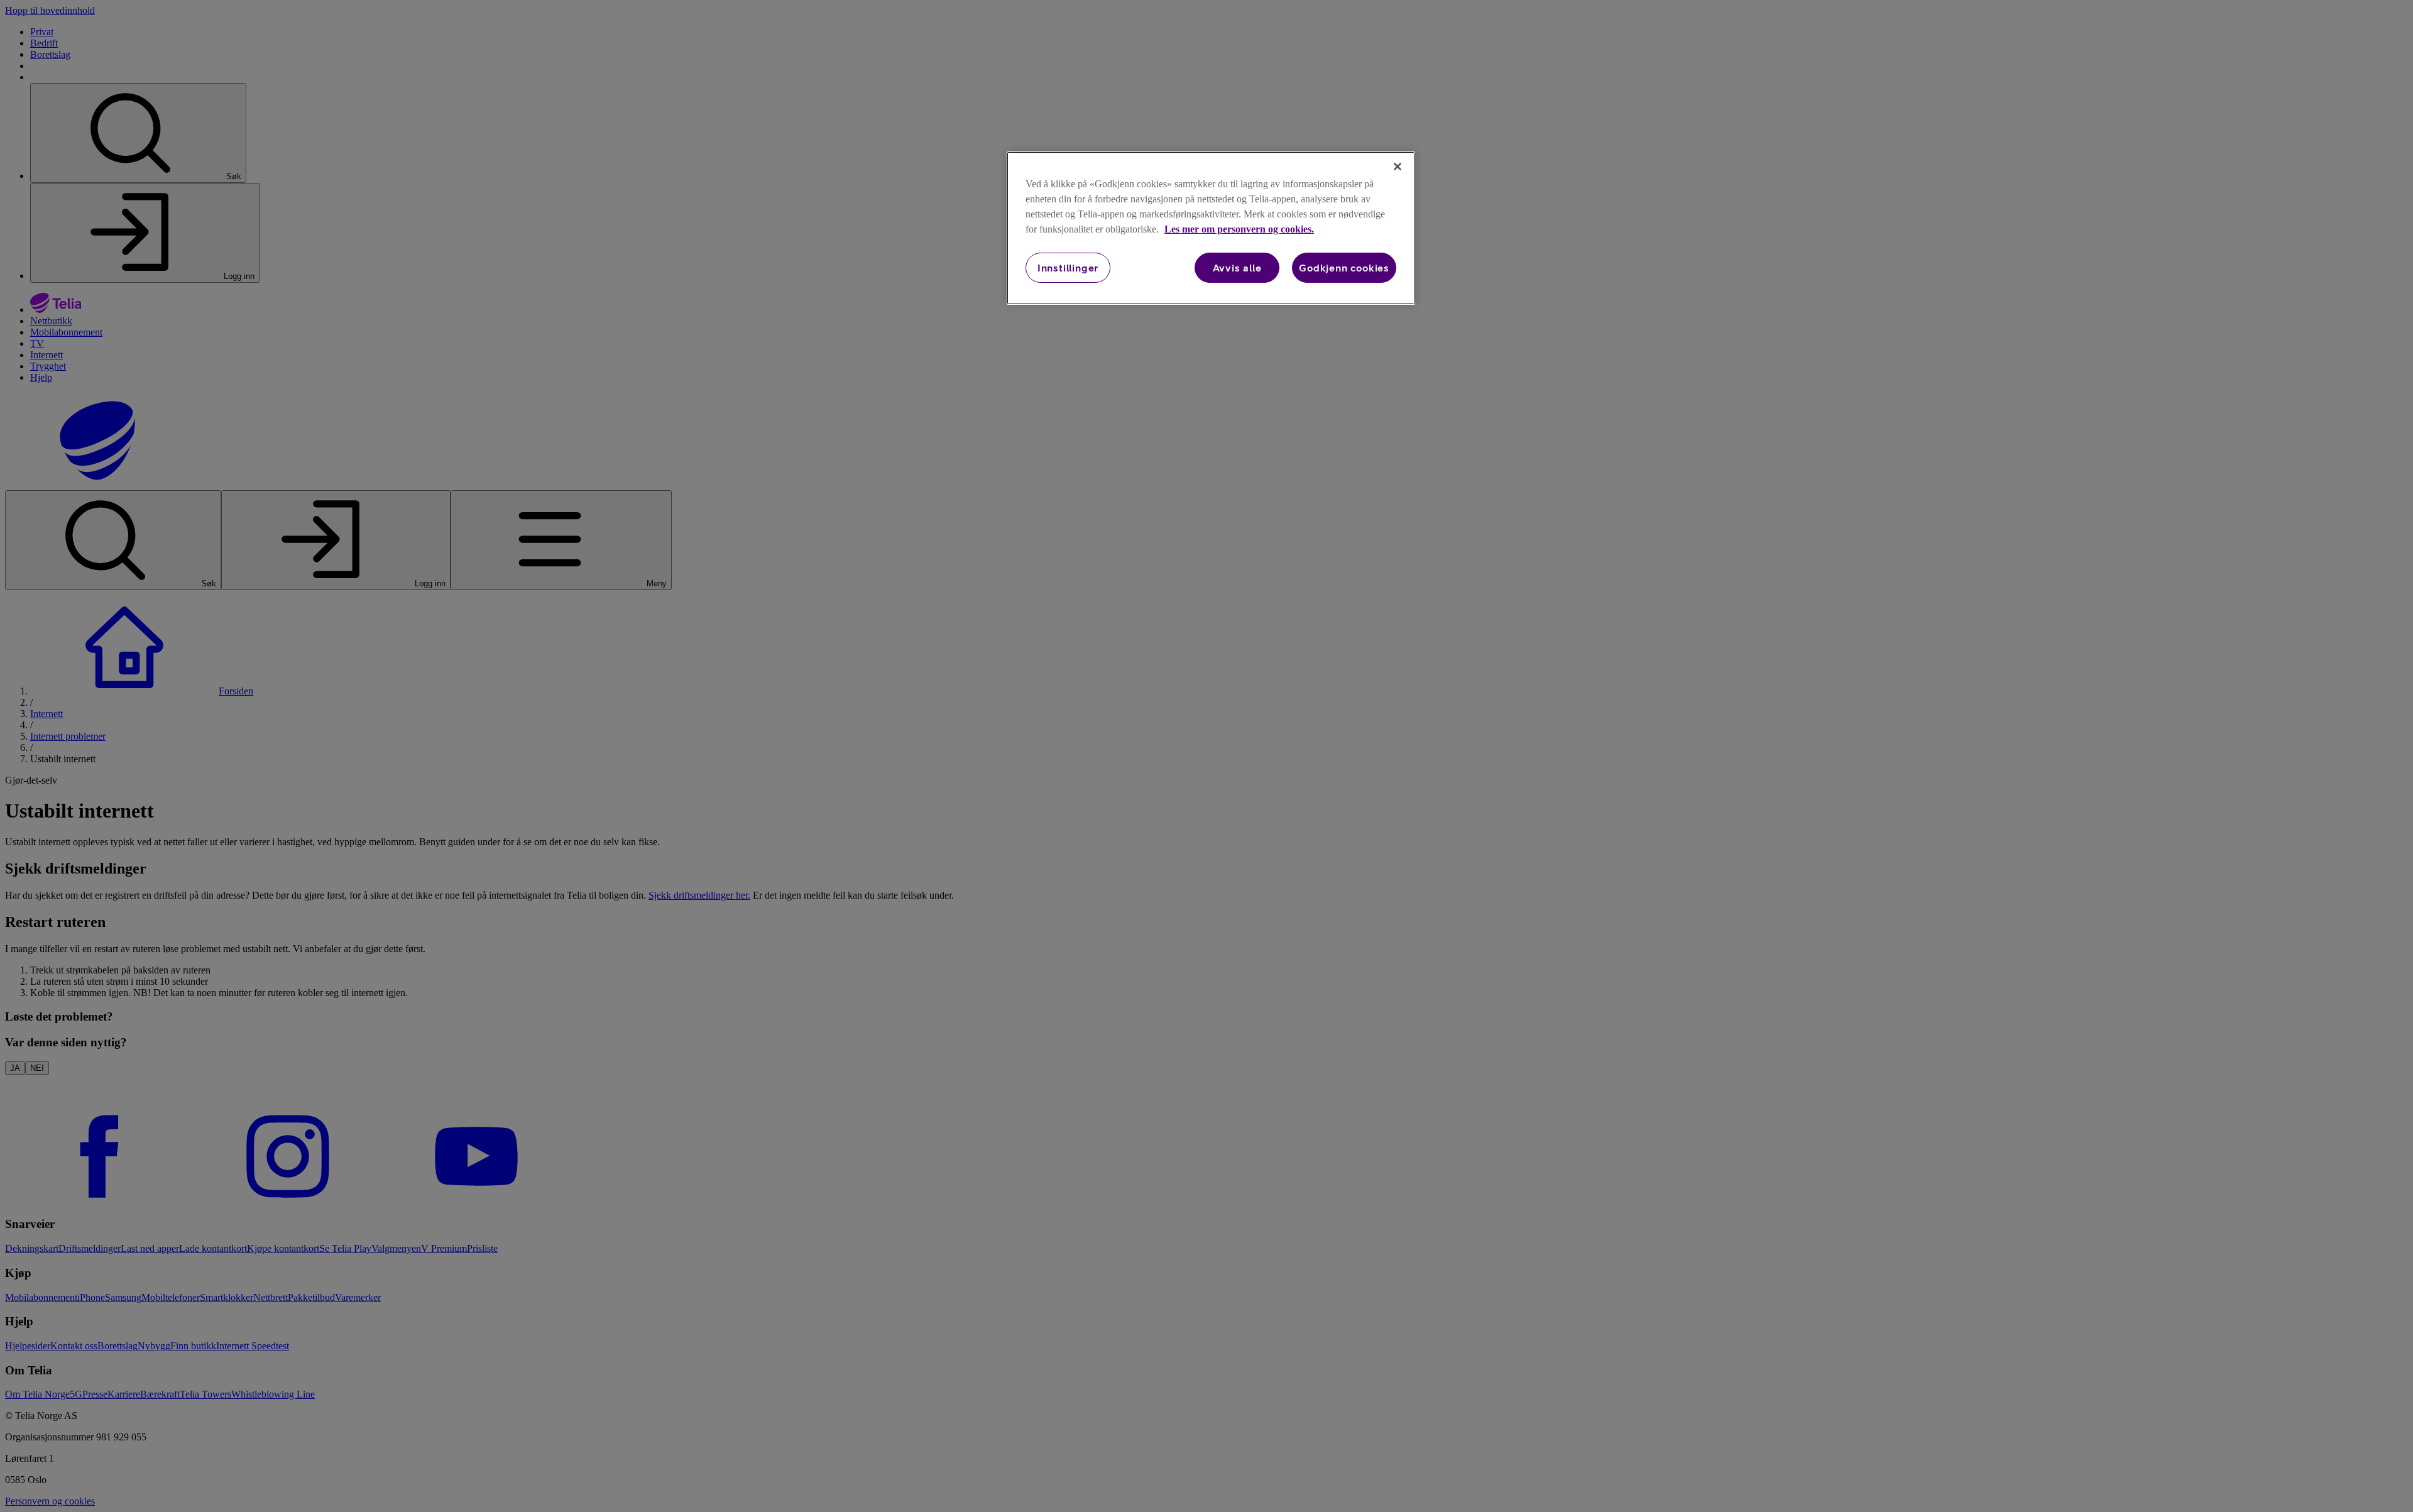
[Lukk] (1398, 167)
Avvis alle (1237, 268)
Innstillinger (1068, 268)
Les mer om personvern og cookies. (1239, 229)
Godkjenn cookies (1344, 268)
